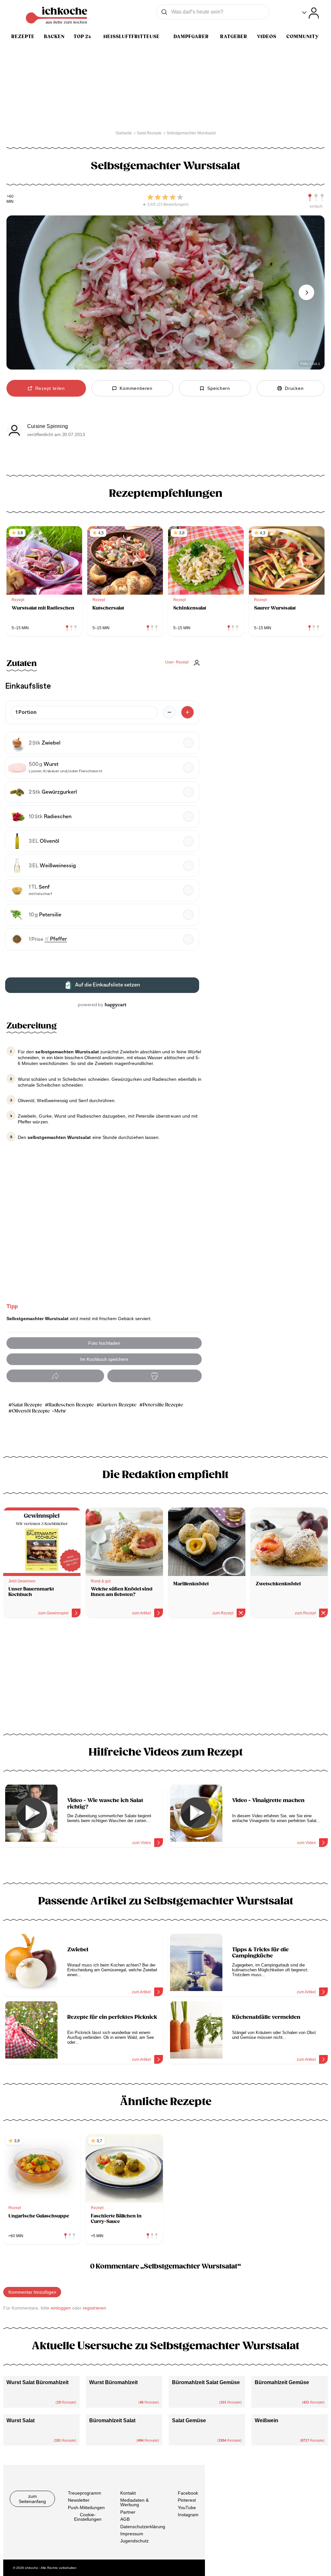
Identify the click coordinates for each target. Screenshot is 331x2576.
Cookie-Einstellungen (88, 2517)
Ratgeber (234, 37)
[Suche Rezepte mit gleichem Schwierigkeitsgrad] (316, 198)
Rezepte (23, 37)
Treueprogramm (85, 2493)
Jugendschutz (134, 2541)
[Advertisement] (165, 1678)
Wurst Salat (21, 2420)
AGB (125, 2519)
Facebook (188, 2493)
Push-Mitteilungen (86, 2508)
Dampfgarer (191, 37)
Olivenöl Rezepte (31, 1411)
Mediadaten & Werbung (134, 2503)
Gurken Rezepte (118, 1405)
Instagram (188, 2515)
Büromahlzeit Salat (112, 2420)
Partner (128, 2512)
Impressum (132, 2534)
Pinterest (187, 2500)
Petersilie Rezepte (163, 1405)
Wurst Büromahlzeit (113, 2382)
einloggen (61, 2308)
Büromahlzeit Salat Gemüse (206, 2382)
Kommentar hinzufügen (32, 2292)
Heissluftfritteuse (132, 37)
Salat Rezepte (27, 1405)
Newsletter (79, 2500)
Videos (267, 37)
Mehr (60, 1411)
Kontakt (128, 2493)
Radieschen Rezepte (71, 1405)
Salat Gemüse (189, 2420)
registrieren (94, 2308)
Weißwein (267, 2420)
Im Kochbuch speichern (104, 1359)
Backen (54, 37)
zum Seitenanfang (32, 2499)
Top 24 (82, 37)
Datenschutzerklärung (143, 2527)
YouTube (187, 2508)
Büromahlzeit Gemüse (282, 2382)
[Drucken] (155, 1376)
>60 (10, 197)
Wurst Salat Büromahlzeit (37, 2382)
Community (303, 37)
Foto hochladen (104, 1343)
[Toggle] (310, 13)
